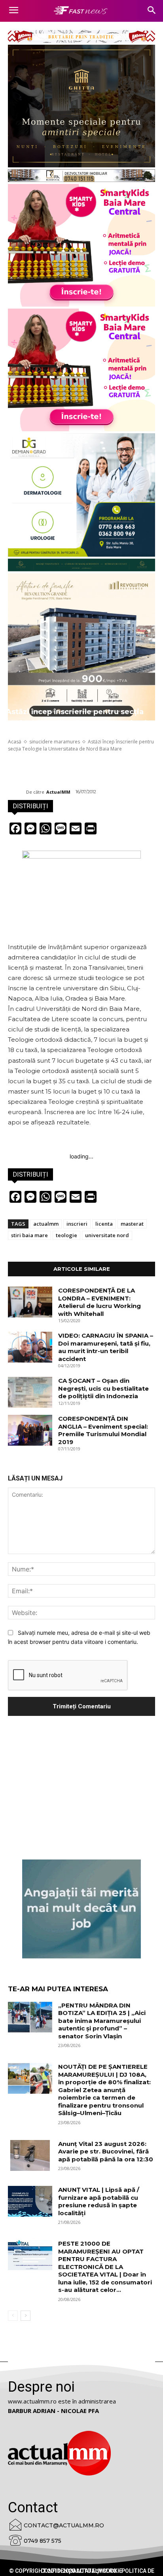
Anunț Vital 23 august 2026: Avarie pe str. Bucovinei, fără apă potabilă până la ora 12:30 (106, 2151)
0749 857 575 (43, 2541)
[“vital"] (81, 1909)
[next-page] (26, 2316)
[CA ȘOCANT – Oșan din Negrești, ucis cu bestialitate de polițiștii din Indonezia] (30, 1392)
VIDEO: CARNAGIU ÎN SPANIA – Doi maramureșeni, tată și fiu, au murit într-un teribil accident (106, 1347)
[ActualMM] (17, 792)
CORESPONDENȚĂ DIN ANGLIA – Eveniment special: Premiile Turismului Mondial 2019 (103, 1430)
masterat (132, 1224)
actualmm (46, 1224)
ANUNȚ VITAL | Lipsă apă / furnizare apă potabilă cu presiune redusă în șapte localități (99, 2201)
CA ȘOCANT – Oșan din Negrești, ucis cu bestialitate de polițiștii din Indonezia (103, 1388)
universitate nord (107, 1235)
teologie (66, 1235)
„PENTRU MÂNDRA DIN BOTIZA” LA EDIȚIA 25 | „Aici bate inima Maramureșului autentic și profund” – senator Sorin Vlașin (102, 2021)
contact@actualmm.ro (64, 2525)
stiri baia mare (29, 1235)
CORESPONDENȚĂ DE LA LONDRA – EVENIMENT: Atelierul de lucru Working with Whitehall (100, 1302)
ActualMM (58, 792)
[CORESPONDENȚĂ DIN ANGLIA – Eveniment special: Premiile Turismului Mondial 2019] (30, 1430)
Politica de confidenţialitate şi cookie (98, 2571)
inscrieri (77, 1224)
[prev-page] (13, 2316)
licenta (104, 1224)
